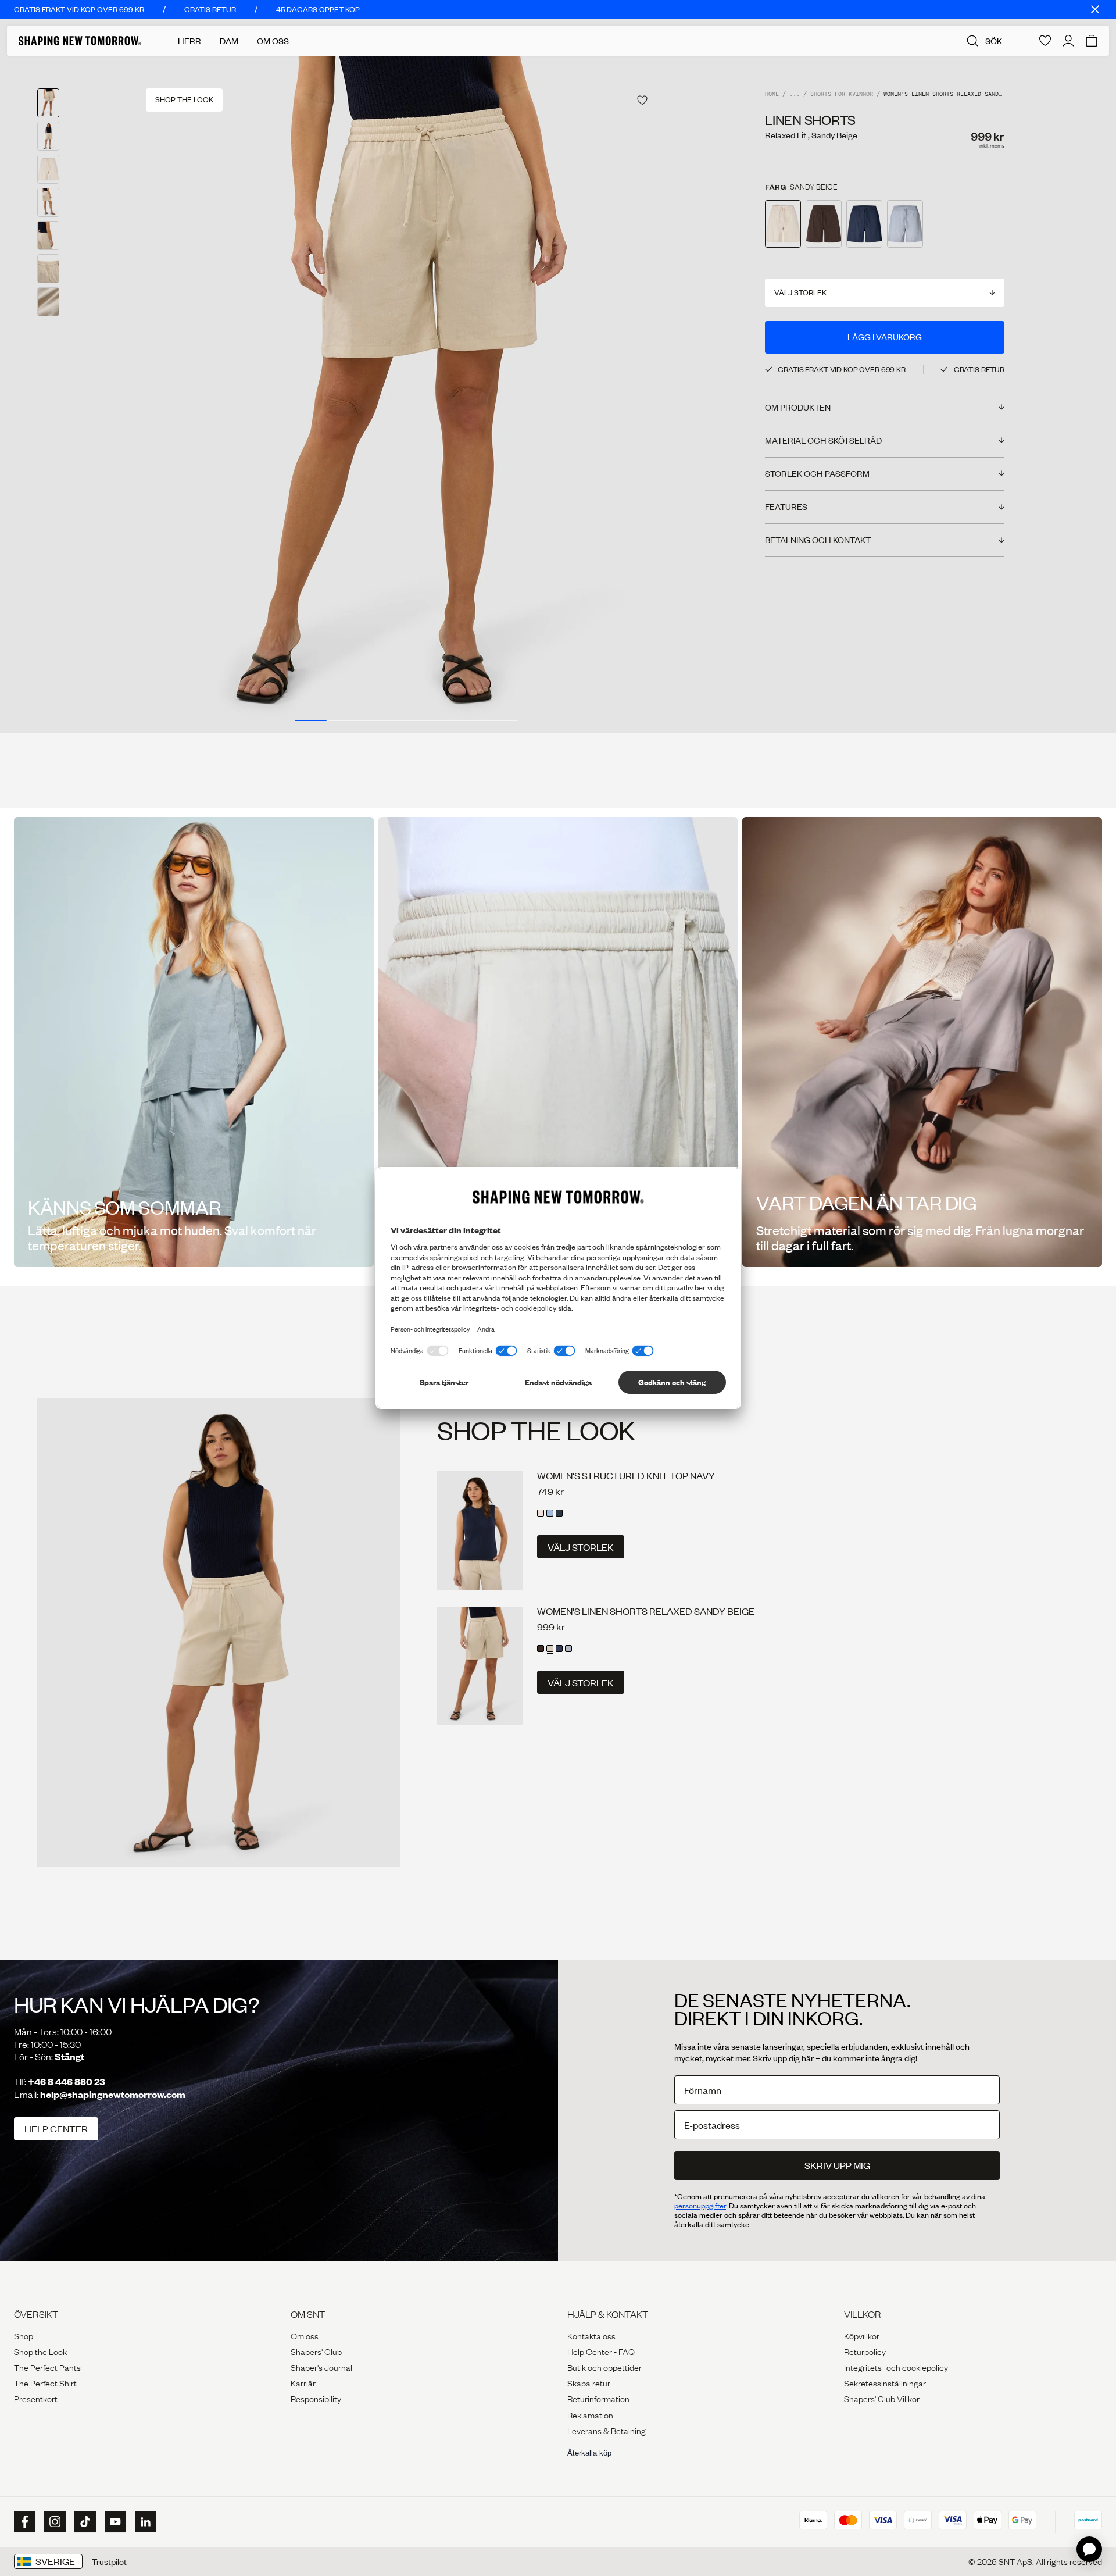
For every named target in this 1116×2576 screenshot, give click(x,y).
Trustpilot (109, 2561)
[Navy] (559, 1513)
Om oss (305, 2335)
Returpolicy (865, 2351)
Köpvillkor (862, 2335)
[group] (406, 394)
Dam (229, 41)
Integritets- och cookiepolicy (896, 2367)
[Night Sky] (559, 1649)
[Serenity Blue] (550, 1513)
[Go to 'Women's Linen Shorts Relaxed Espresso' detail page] (824, 224)
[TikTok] (84, 2522)
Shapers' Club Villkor (882, 2398)
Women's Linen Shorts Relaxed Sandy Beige (646, 1611)
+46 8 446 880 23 (67, 2081)
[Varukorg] (1092, 41)
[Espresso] (541, 1649)
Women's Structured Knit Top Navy (626, 1476)
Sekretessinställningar (885, 2382)
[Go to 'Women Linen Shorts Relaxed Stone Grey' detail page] (905, 224)
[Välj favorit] (642, 100)
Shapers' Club (316, 2351)
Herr (189, 41)
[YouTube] (114, 2522)
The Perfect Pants (47, 2367)
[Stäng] (1095, 9)
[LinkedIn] (144, 2522)
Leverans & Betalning (607, 2430)
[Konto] (1068, 41)
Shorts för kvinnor (842, 94)
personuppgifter (700, 2206)
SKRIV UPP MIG (837, 2165)
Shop (24, 2335)
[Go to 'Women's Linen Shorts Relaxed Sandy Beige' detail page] (783, 224)
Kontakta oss (591, 2335)
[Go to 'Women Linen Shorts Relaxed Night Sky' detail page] (864, 224)
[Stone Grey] (568, 1649)
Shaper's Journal (321, 2367)
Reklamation (590, 2414)
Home (772, 94)
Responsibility (316, 2398)
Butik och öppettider (604, 2367)
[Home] (80, 41)
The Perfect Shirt (45, 2382)
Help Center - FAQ (601, 2351)
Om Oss (273, 41)
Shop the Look (40, 2351)
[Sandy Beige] (550, 1649)
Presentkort (36, 2398)
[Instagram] (53, 2522)
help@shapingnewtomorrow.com (113, 2094)
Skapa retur (589, 2382)
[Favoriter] (1045, 41)
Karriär (303, 2382)
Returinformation (598, 2398)
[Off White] (541, 1513)
